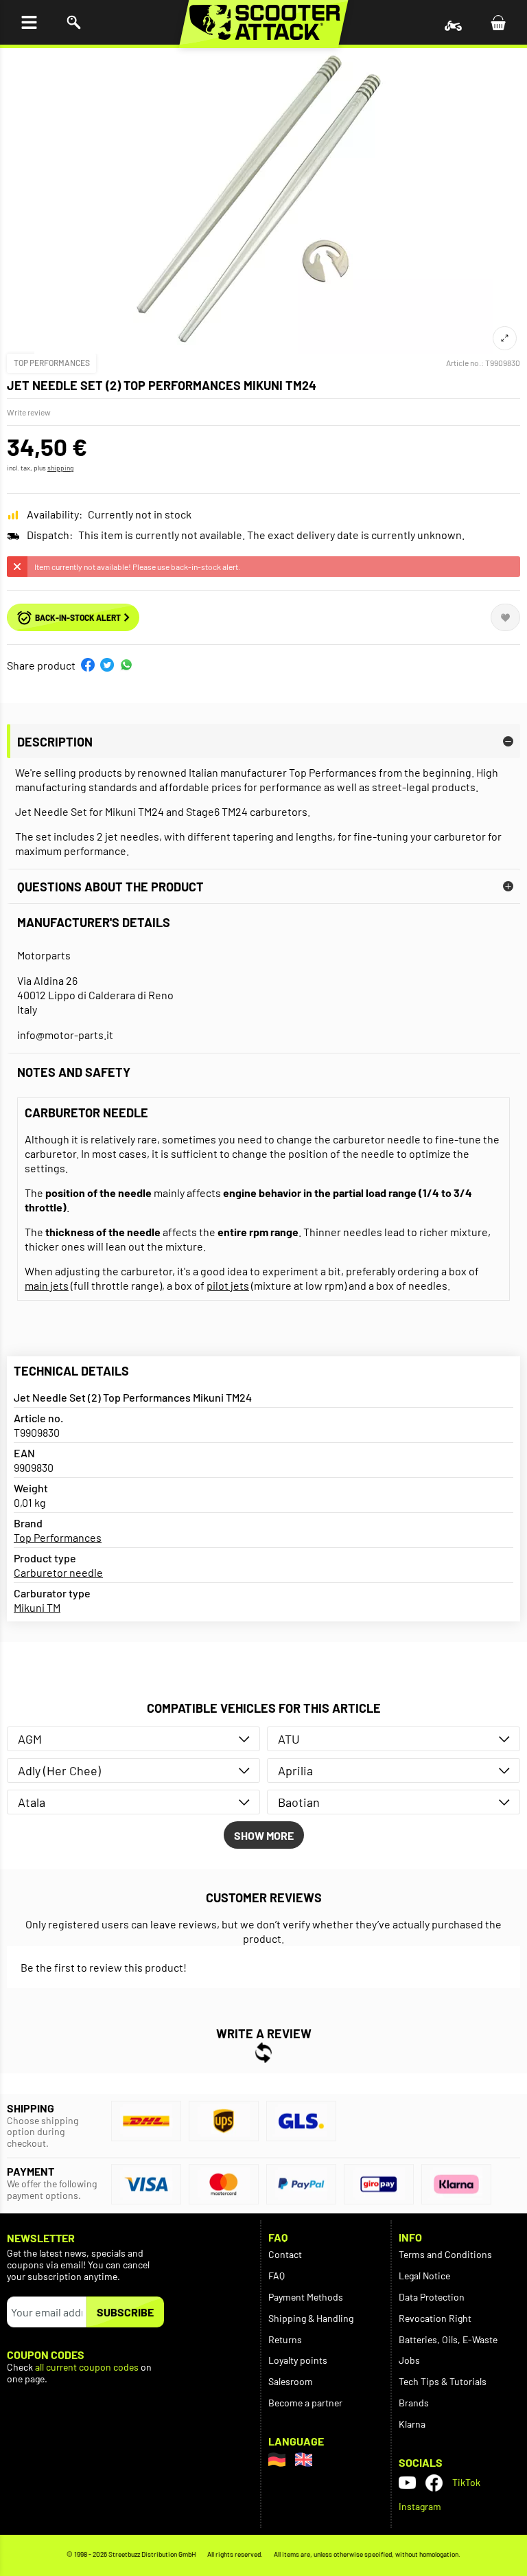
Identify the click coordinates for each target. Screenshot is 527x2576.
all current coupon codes (87, 2367)
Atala (32, 1802)
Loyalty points (298, 2360)
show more (264, 1835)
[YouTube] (407, 2483)
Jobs (409, 2360)
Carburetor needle (58, 1572)
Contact (285, 2254)
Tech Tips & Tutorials (443, 2381)
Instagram (420, 2506)
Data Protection (432, 2297)
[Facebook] (434, 2483)
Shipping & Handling (311, 2318)
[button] (88, 665)
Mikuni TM (37, 1607)
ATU (289, 1739)
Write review (29, 412)
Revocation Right (435, 2318)
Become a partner (305, 2403)
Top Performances (52, 363)
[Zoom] (505, 338)
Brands (414, 2403)
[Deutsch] (277, 2460)
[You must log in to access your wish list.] (505, 617)
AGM (30, 1739)
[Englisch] (304, 2460)
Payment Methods (306, 2297)
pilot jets (228, 1285)
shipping (60, 468)
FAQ (277, 2276)
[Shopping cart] (498, 22)
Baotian (299, 1802)
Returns (285, 2339)
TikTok (466, 2482)
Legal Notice (424, 2276)
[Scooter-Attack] (264, 22)
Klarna (412, 2424)
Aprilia (295, 1770)
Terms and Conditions (445, 2254)
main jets (47, 1285)
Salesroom (291, 2381)
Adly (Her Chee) (59, 1770)
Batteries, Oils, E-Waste (448, 2339)
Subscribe (125, 2312)
